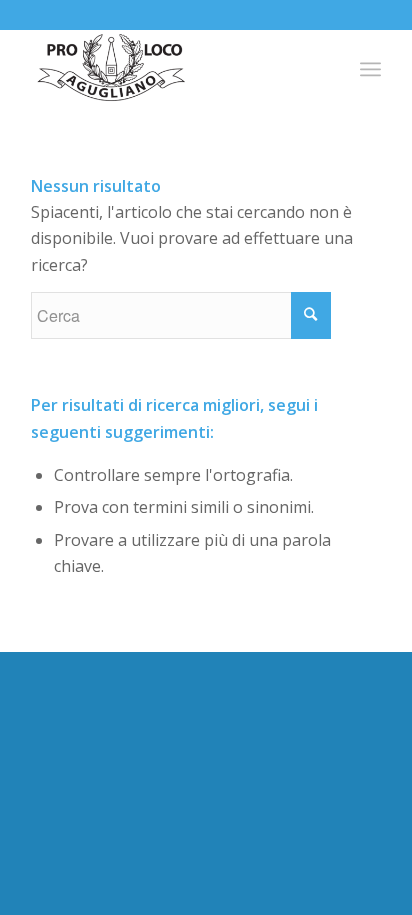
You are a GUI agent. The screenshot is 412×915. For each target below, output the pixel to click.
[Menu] (370, 69)
